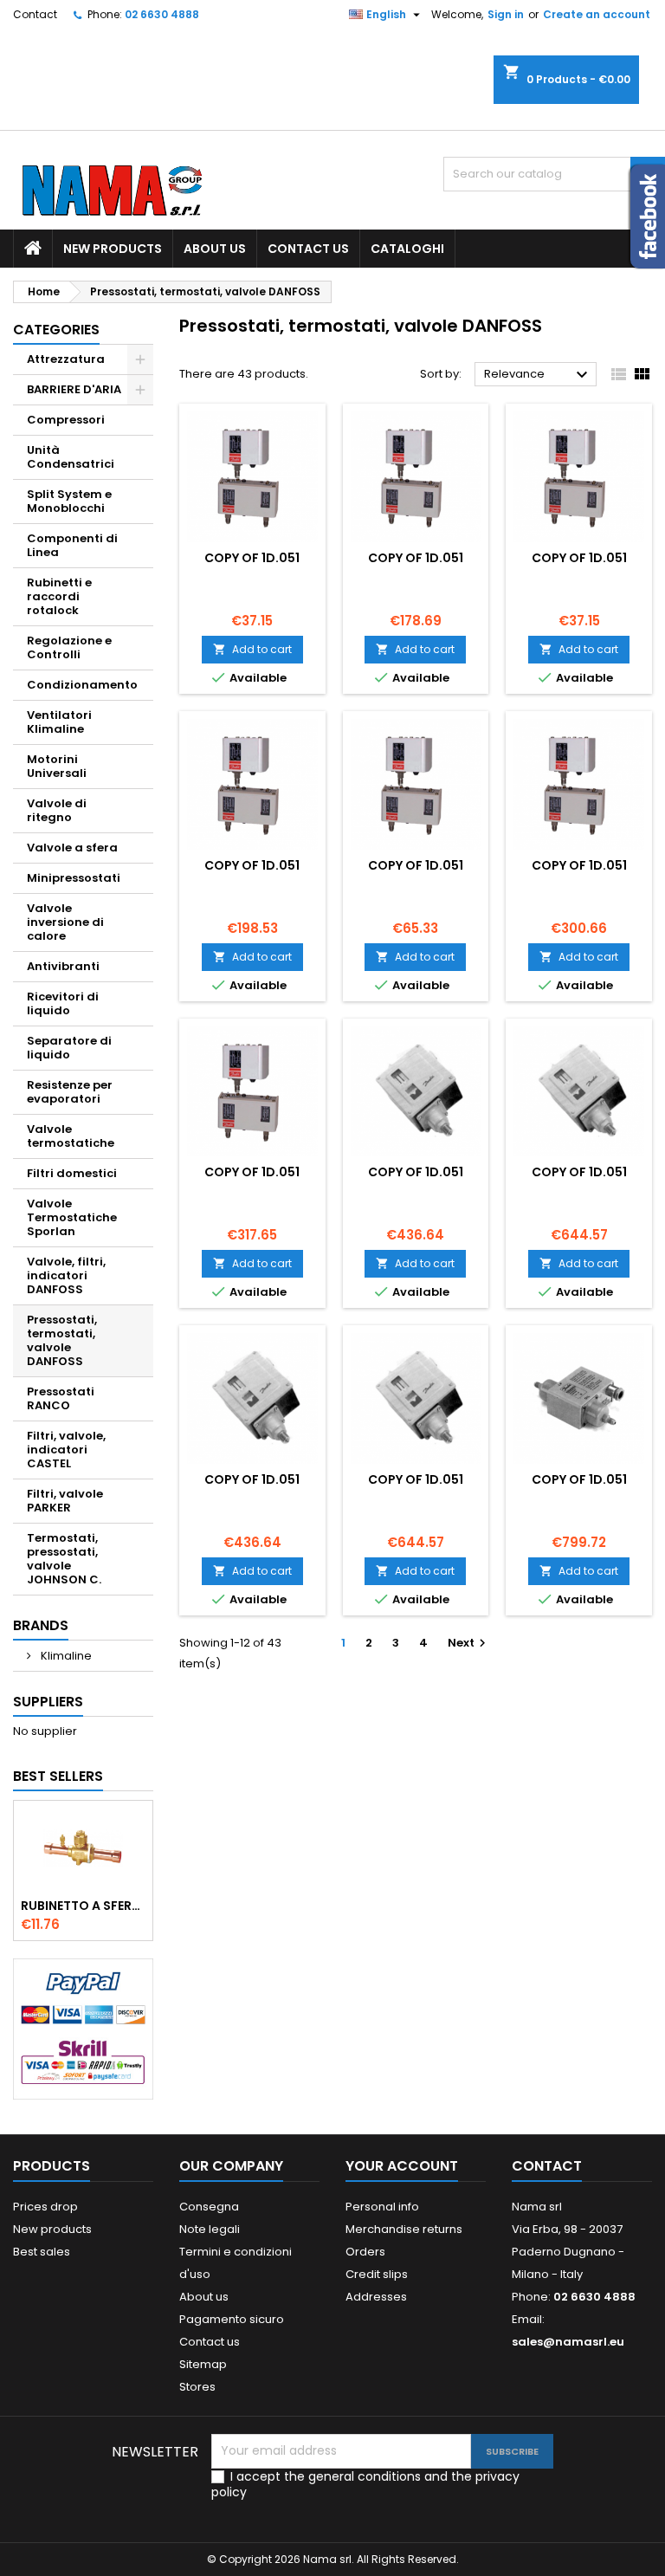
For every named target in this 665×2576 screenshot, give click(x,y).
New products (113, 249)
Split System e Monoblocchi (69, 501)
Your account (402, 2166)
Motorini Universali (57, 766)
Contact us (308, 249)
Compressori (66, 420)
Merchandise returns (404, 2229)
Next (469, 1643)
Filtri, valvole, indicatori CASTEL (66, 1450)
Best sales (42, 2252)
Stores (197, 2387)
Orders (365, 2252)
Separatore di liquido (69, 1048)
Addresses (376, 2297)
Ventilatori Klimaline (59, 722)
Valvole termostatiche (71, 1136)
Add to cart (252, 649)
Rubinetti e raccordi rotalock (59, 596)
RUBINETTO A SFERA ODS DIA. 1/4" (83, 1906)
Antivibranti (63, 966)
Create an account (597, 14)
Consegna (209, 2207)
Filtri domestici (72, 1173)
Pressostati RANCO (61, 1398)
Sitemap (203, 2364)
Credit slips (377, 2274)
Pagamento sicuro (232, 2319)
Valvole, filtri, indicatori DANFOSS (66, 1275)
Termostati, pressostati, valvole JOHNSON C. (64, 1559)
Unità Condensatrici (71, 457)
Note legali (210, 2229)
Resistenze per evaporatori (70, 1092)
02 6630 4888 (162, 14)
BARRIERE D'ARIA (74, 389)
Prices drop (45, 2207)
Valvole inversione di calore (65, 922)
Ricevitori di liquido (63, 1003)
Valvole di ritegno (57, 810)
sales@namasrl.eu (568, 2342)
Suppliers (48, 1702)
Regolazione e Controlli (69, 647)
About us (215, 249)
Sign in (506, 14)
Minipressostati (74, 878)
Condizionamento (82, 685)
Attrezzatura (66, 359)
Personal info (382, 2207)
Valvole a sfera (72, 848)
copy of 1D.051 (252, 558)
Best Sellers (58, 1776)
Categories (56, 330)
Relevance (538, 375)
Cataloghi (407, 249)
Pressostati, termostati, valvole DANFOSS (62, 1340)
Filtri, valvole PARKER (65, 1501)
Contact (35, 14)
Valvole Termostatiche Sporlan (72, 1217)
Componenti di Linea (72, 545)
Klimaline (65, 1656)
